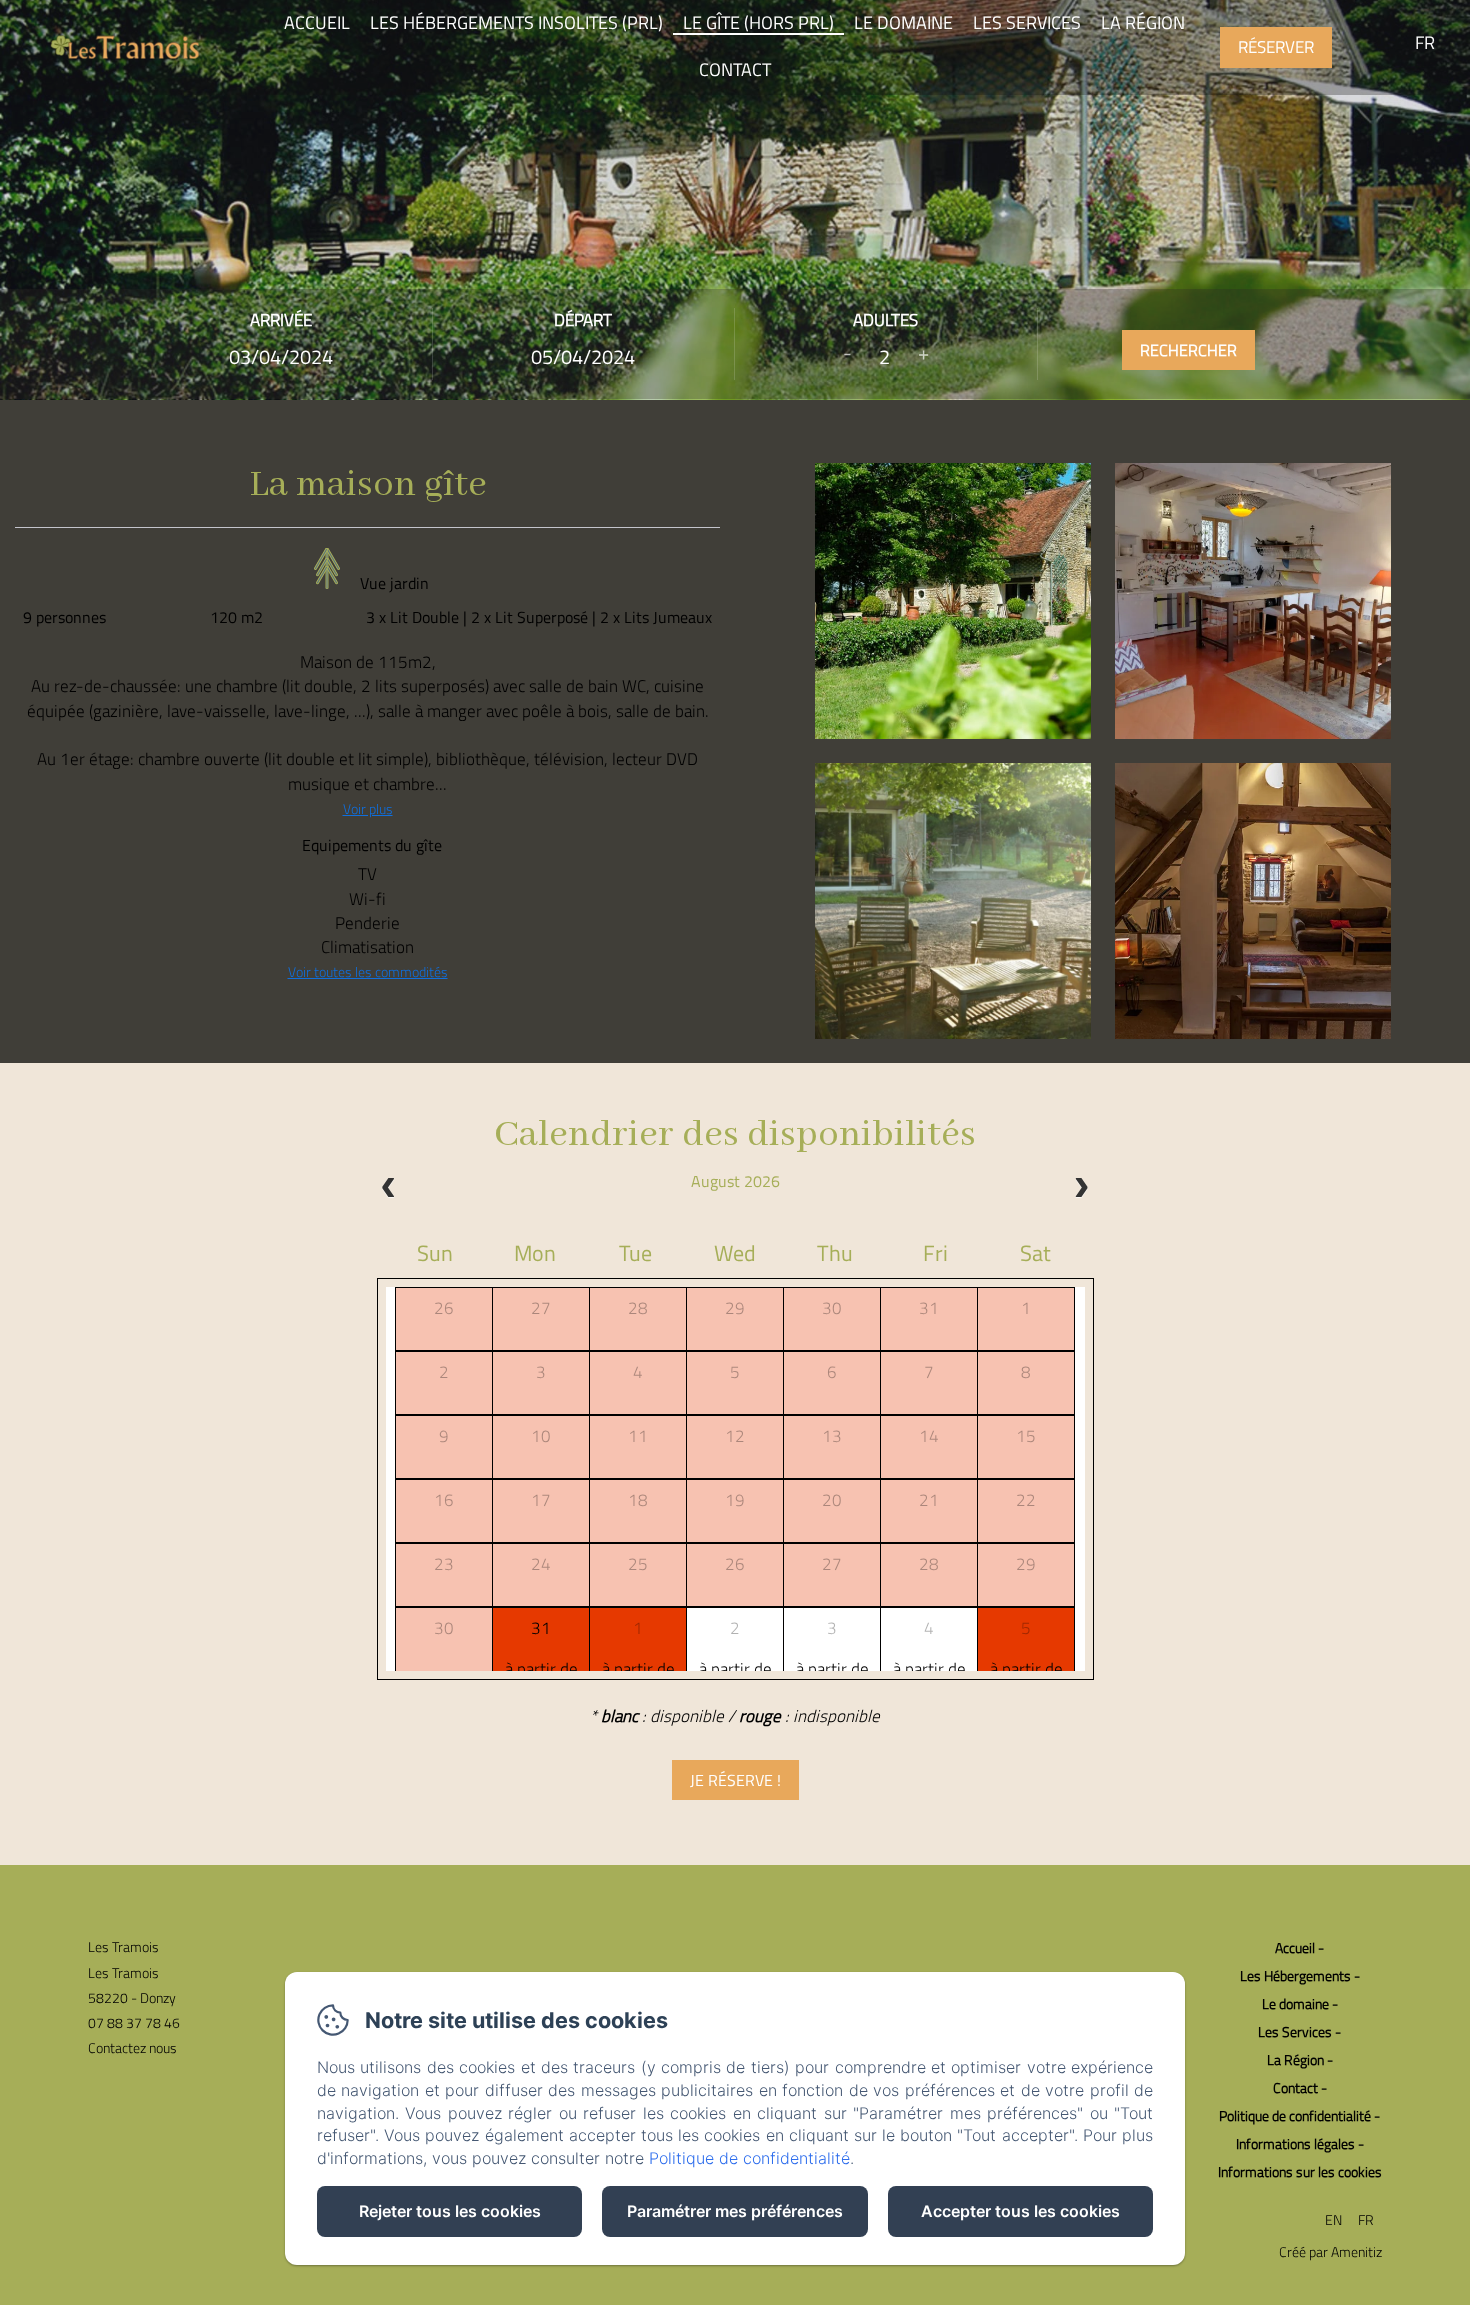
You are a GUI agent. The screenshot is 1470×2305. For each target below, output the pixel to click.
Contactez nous (132, 2047)
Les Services (1027, 22)
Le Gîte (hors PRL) (758, 22)
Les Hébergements (1295, 1975)
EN (1333, 2219)
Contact (735, 69)
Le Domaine (903, 22)
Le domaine (1295, 2003)
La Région (1143, 22)
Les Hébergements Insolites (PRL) (516, 22)
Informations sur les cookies (1300, 2171)
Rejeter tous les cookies (450, 2211)
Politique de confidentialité (1295, 2115)
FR (1366, 2219)
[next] (1081, 1190)
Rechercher (1188, 350)
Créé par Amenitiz (1330, 2251)
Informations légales (1295, 2143)
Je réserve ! (735, 1780)
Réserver (1276, 47)
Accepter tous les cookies (1020, 2211)
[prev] (389, 1190)
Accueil (317, 22)
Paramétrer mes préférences (735, 2211)
